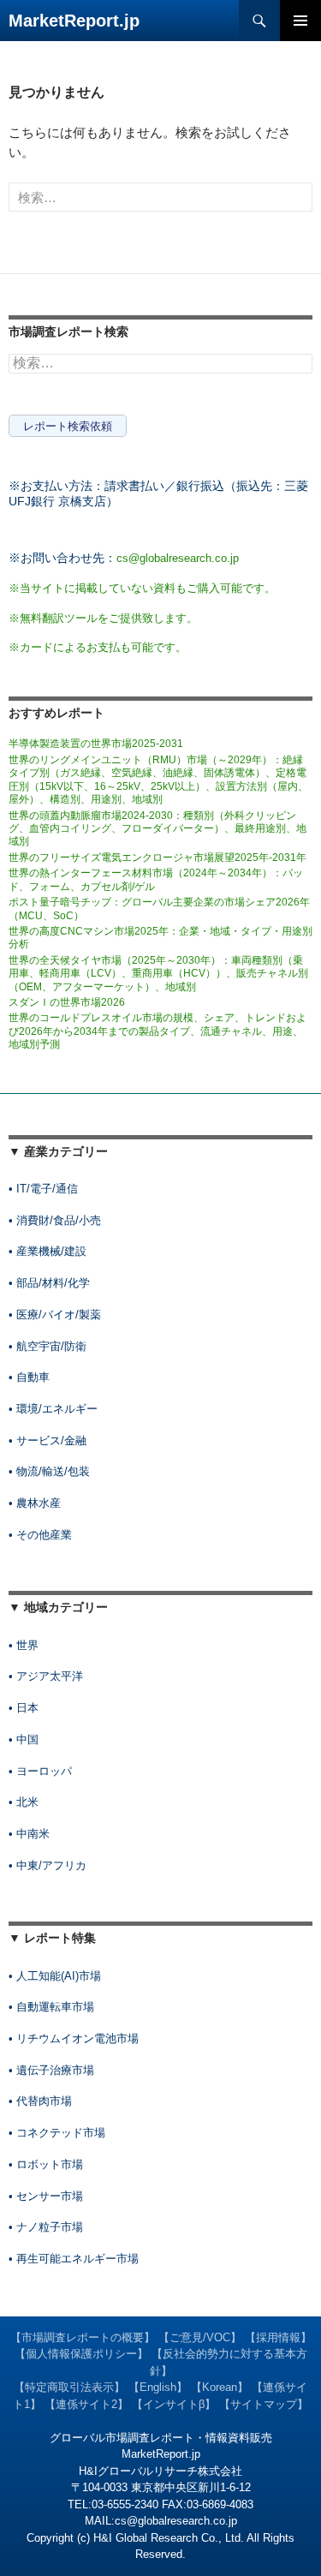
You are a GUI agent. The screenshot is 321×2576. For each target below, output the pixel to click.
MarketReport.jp (74, 21)
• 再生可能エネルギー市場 (74, 2259)
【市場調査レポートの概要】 (83, 2337)
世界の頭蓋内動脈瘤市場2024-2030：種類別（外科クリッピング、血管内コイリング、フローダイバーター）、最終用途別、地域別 (158, 829)
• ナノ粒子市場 (46, 2227)
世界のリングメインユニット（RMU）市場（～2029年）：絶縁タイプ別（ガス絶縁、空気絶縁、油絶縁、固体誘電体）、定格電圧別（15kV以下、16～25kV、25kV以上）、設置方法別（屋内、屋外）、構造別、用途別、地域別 (158, 780)
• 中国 (24, 1739)
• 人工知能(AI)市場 (55, 1976)
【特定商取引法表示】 (69, 2387)
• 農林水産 (35, 1503)
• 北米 (24, 1802)
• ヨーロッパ (40, 1771)
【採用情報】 (278, 2337)
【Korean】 (220, 2387)
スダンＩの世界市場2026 (67, 1002)
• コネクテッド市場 (57, 2133)
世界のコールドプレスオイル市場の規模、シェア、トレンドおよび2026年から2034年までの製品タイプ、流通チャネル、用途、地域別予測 (158, 1031)
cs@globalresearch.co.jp (178, 558)
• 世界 (24, 1645)
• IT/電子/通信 (43, 1189)
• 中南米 (29, 1834)
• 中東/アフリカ (48, 1865)
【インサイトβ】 (174, 2404)
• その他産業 (40, 1535)
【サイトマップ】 (264, 2404)
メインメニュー (300, 21)
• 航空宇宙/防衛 (48, 1346)
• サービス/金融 (48, 1440)
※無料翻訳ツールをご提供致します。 (103, 618)
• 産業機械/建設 (48, 1251)
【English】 (158, 2387)
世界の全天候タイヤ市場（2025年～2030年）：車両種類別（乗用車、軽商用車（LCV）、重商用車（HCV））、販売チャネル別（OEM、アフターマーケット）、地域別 (158, 974)
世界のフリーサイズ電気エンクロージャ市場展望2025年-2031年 (158, 858)
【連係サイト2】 (86, 2404)
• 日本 (24, 1708)
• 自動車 (29, 1377)
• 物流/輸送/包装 (49, 1471)
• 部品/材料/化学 (49, 1283)
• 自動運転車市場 (51, 2007)
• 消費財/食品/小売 (55, 1220)
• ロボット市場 (46, 2164)
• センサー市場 (46, 2196)
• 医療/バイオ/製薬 (55, 1315)
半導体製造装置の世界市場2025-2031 (96, 744)
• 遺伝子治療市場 (51, 2070)
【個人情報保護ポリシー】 (81, 2354)
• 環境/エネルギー (53, 1409)
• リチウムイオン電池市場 (74, 2038)
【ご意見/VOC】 (200, 2337)
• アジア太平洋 (46, 1676)
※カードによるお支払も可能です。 (98, 647)
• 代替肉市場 (40, 2101)
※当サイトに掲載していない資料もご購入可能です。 (142, 588)
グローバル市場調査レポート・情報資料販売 (161, 2438)
